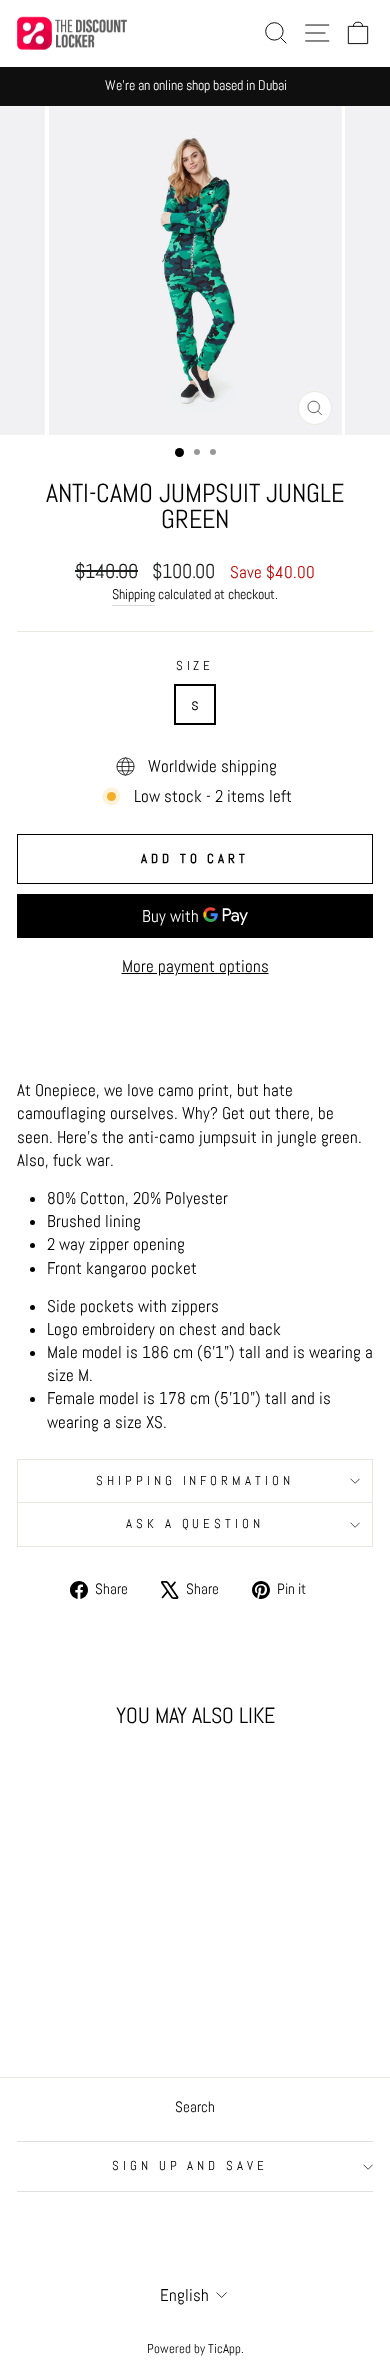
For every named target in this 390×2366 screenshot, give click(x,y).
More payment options (195, 966)
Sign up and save (190, 2165)
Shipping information (195, 1480)
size (195, 665)
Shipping (133, 594)
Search (195, 2107)
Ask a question (195, 1523)
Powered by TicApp (194, 2349)
